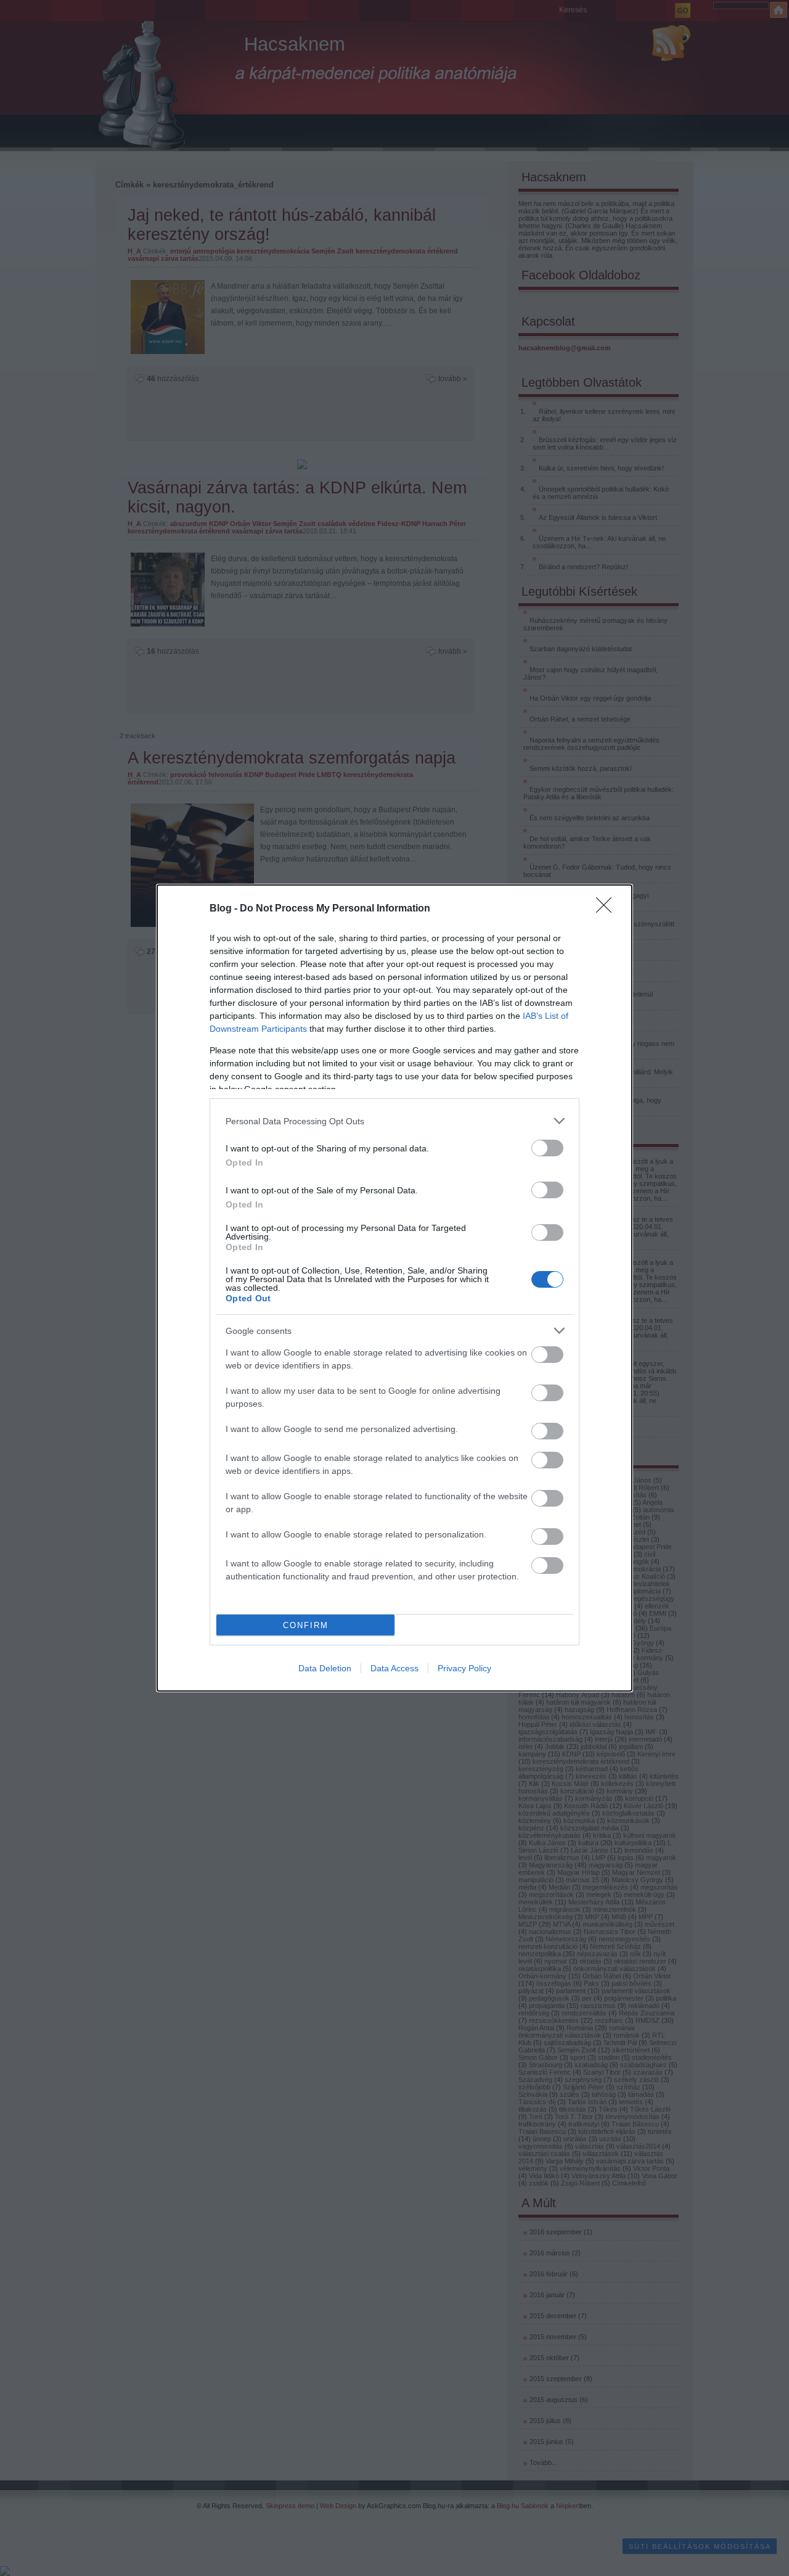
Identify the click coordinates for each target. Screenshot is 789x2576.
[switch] (547, 1148)
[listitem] (394, 1121)
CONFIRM (306, 1625)
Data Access (394, 1668)
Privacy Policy (464, 1668)
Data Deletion (325, 1668)
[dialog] (394, 1288)
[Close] (608, 909)
